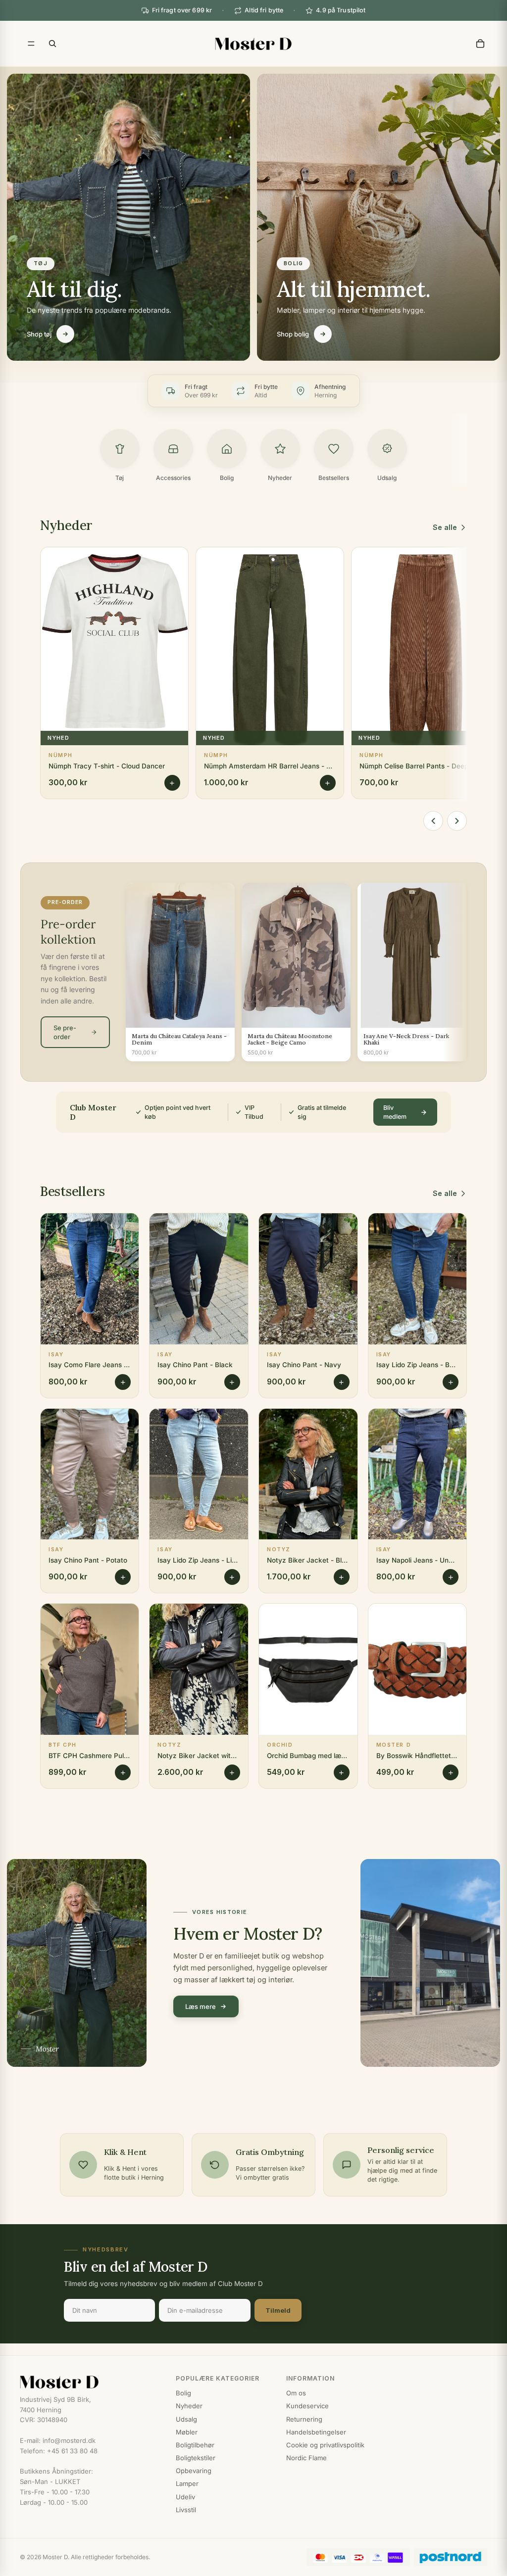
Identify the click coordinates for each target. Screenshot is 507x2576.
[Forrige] (433, 821)
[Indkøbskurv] (480, 44)
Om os (296, 2393)
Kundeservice (307, 2406)
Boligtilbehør (195, 2445)
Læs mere (201, 2006)
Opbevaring (194, 2471)
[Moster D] (88, 2382)
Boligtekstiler (196, 2458)
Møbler (187, 2432)
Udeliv (185, 2497)
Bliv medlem (395, 1112)
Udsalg (186, 2419)
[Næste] (457, 821)
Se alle (445, 527)
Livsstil (186, 2510)
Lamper (187, 2483)
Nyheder (189, 2406)
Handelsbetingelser (316, 2432)
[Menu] (31, 44)
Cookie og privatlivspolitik (325, 2445)
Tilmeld (278, 2310)
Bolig (183, 2393)
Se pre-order (65, 1032)
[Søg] (52, 44)
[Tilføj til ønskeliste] (174, 562)
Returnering (304, 2419)
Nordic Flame (306, 2458)
